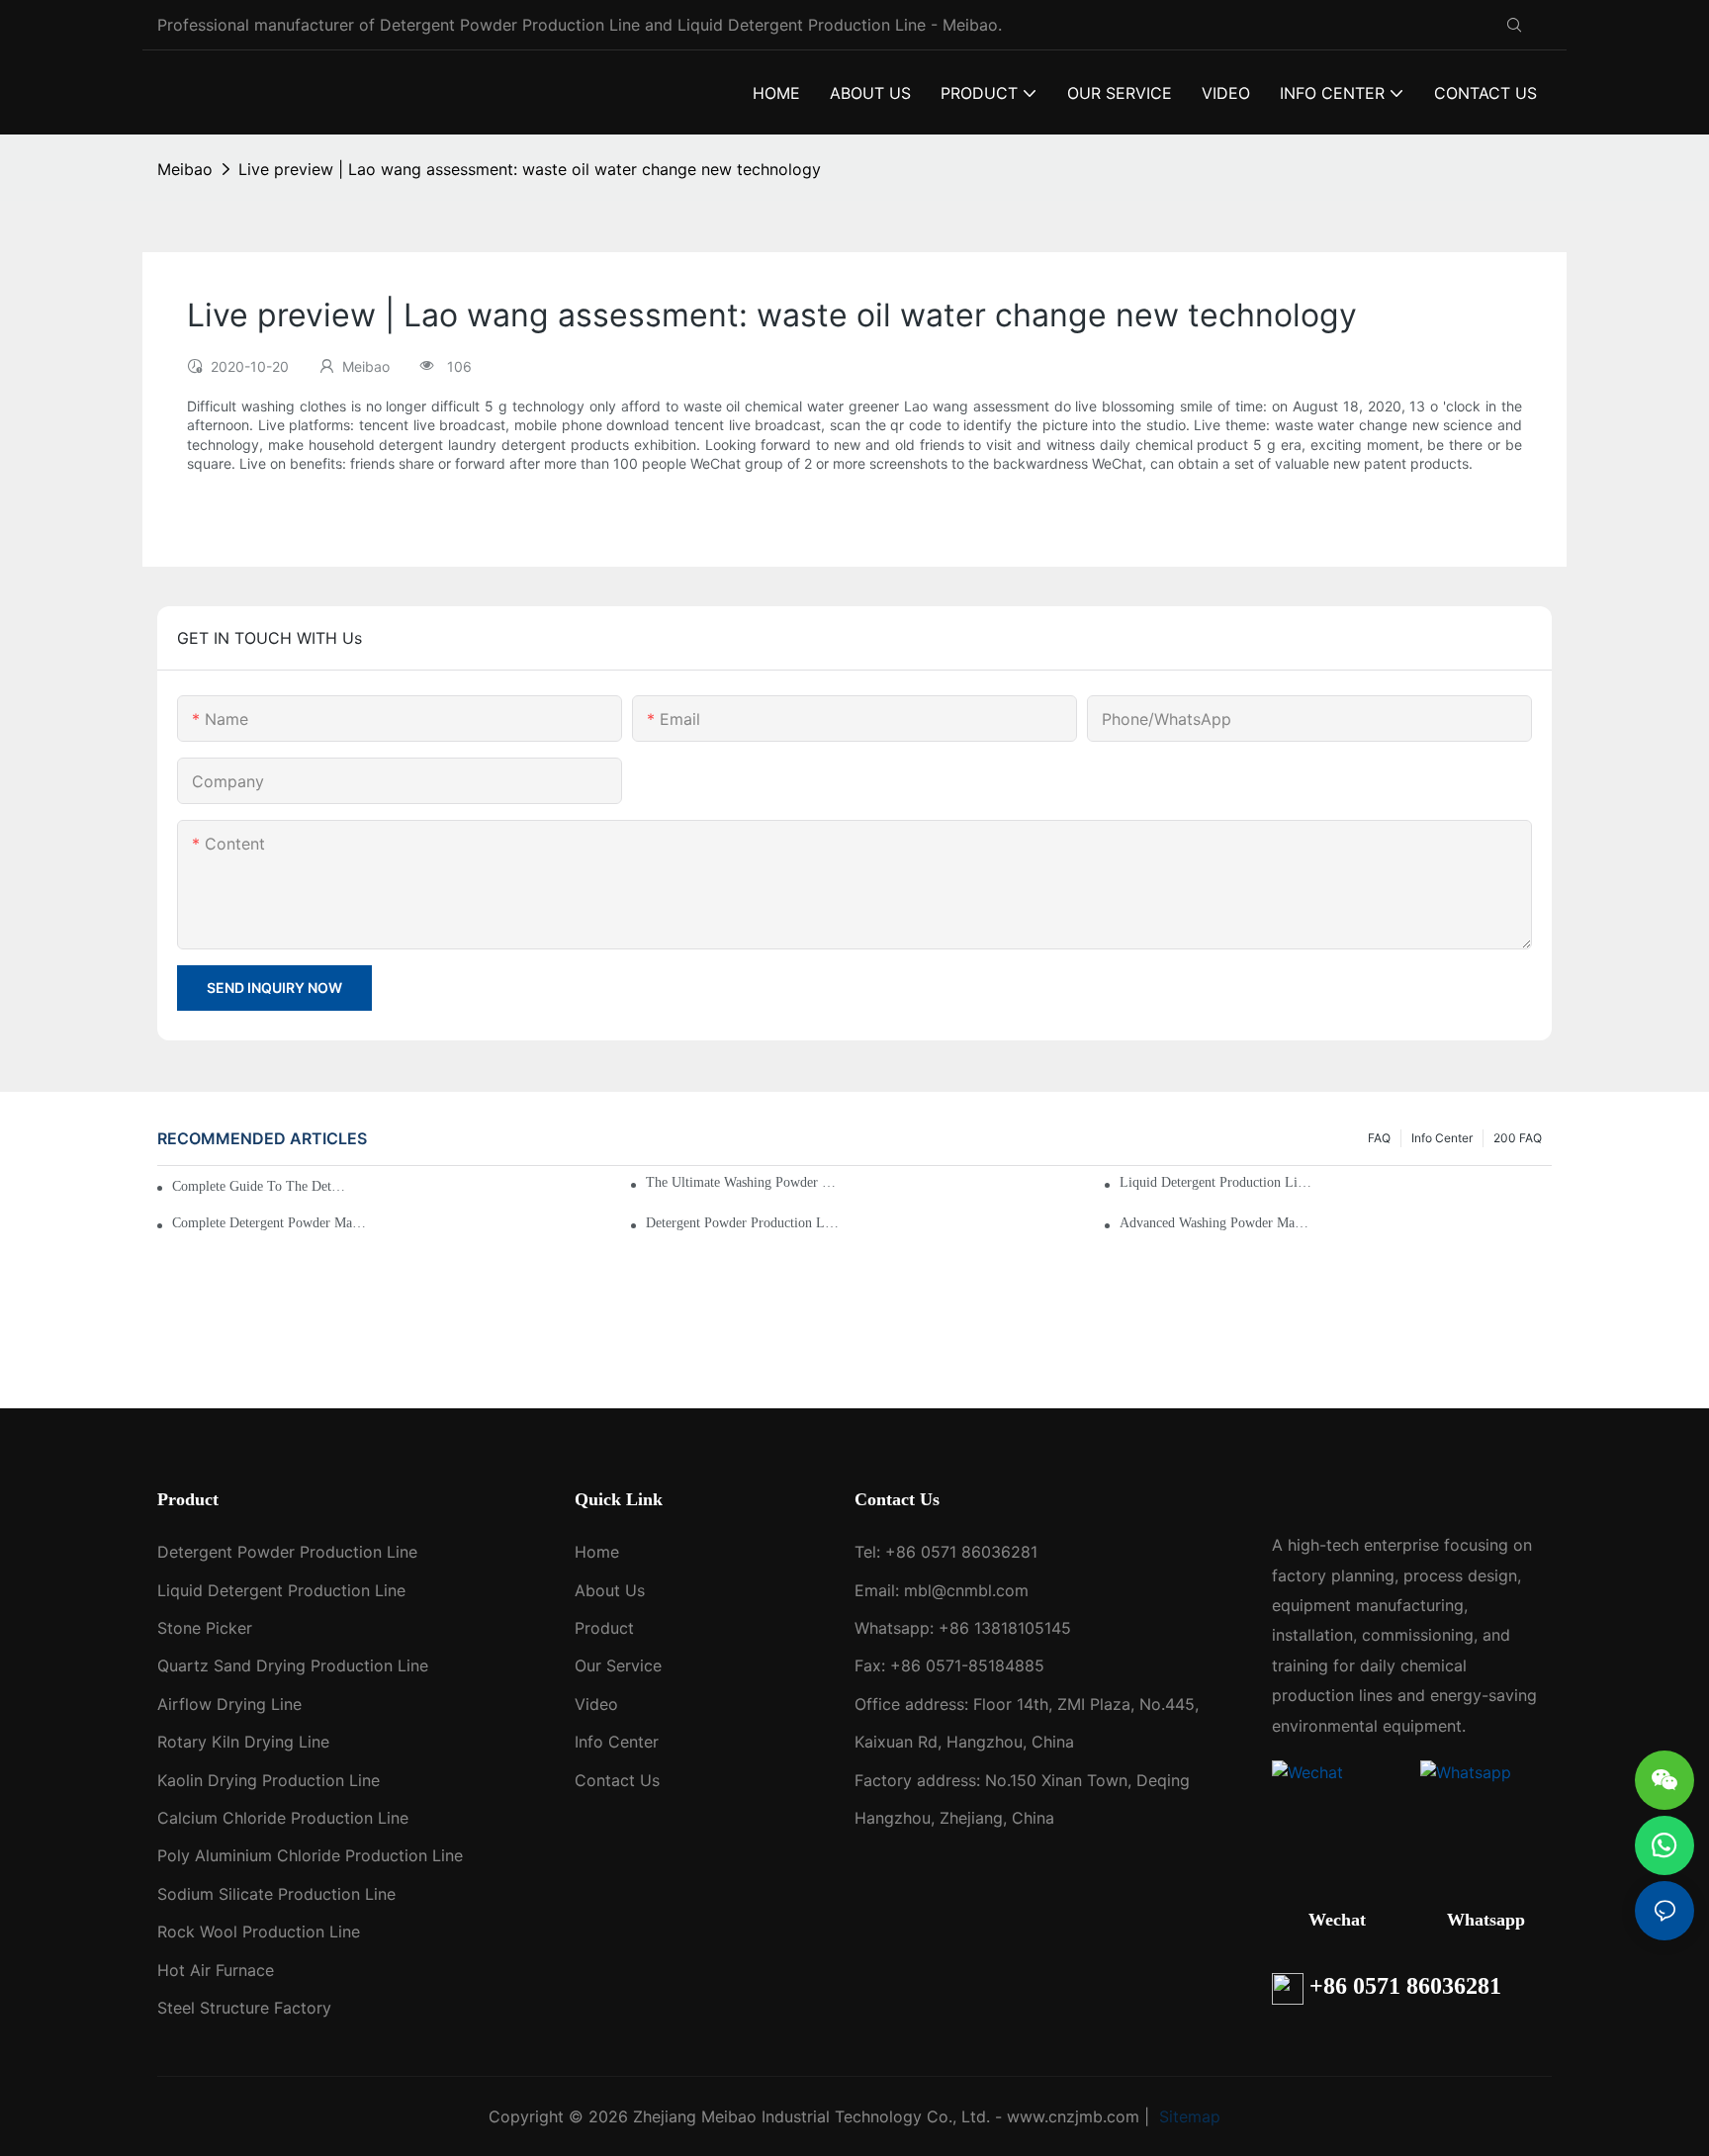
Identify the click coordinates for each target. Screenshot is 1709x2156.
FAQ (1379, 1138)
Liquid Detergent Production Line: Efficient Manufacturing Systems (1217, 1182)
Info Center (1442, 1138)
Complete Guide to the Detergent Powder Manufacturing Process (262, 1186)
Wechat (1337, 1920)
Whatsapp (1486, 1920)
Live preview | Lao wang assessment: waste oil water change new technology (530, 169)
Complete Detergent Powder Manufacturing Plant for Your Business (270, 1223)
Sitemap (1187, 2116)
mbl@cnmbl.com (966, 1590)
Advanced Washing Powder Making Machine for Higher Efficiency (1217, 1223)
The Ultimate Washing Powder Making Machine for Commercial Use (743, 1182)
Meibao (185, 169)
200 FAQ (1518, 1138)
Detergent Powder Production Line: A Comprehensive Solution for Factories (743, 1223)
